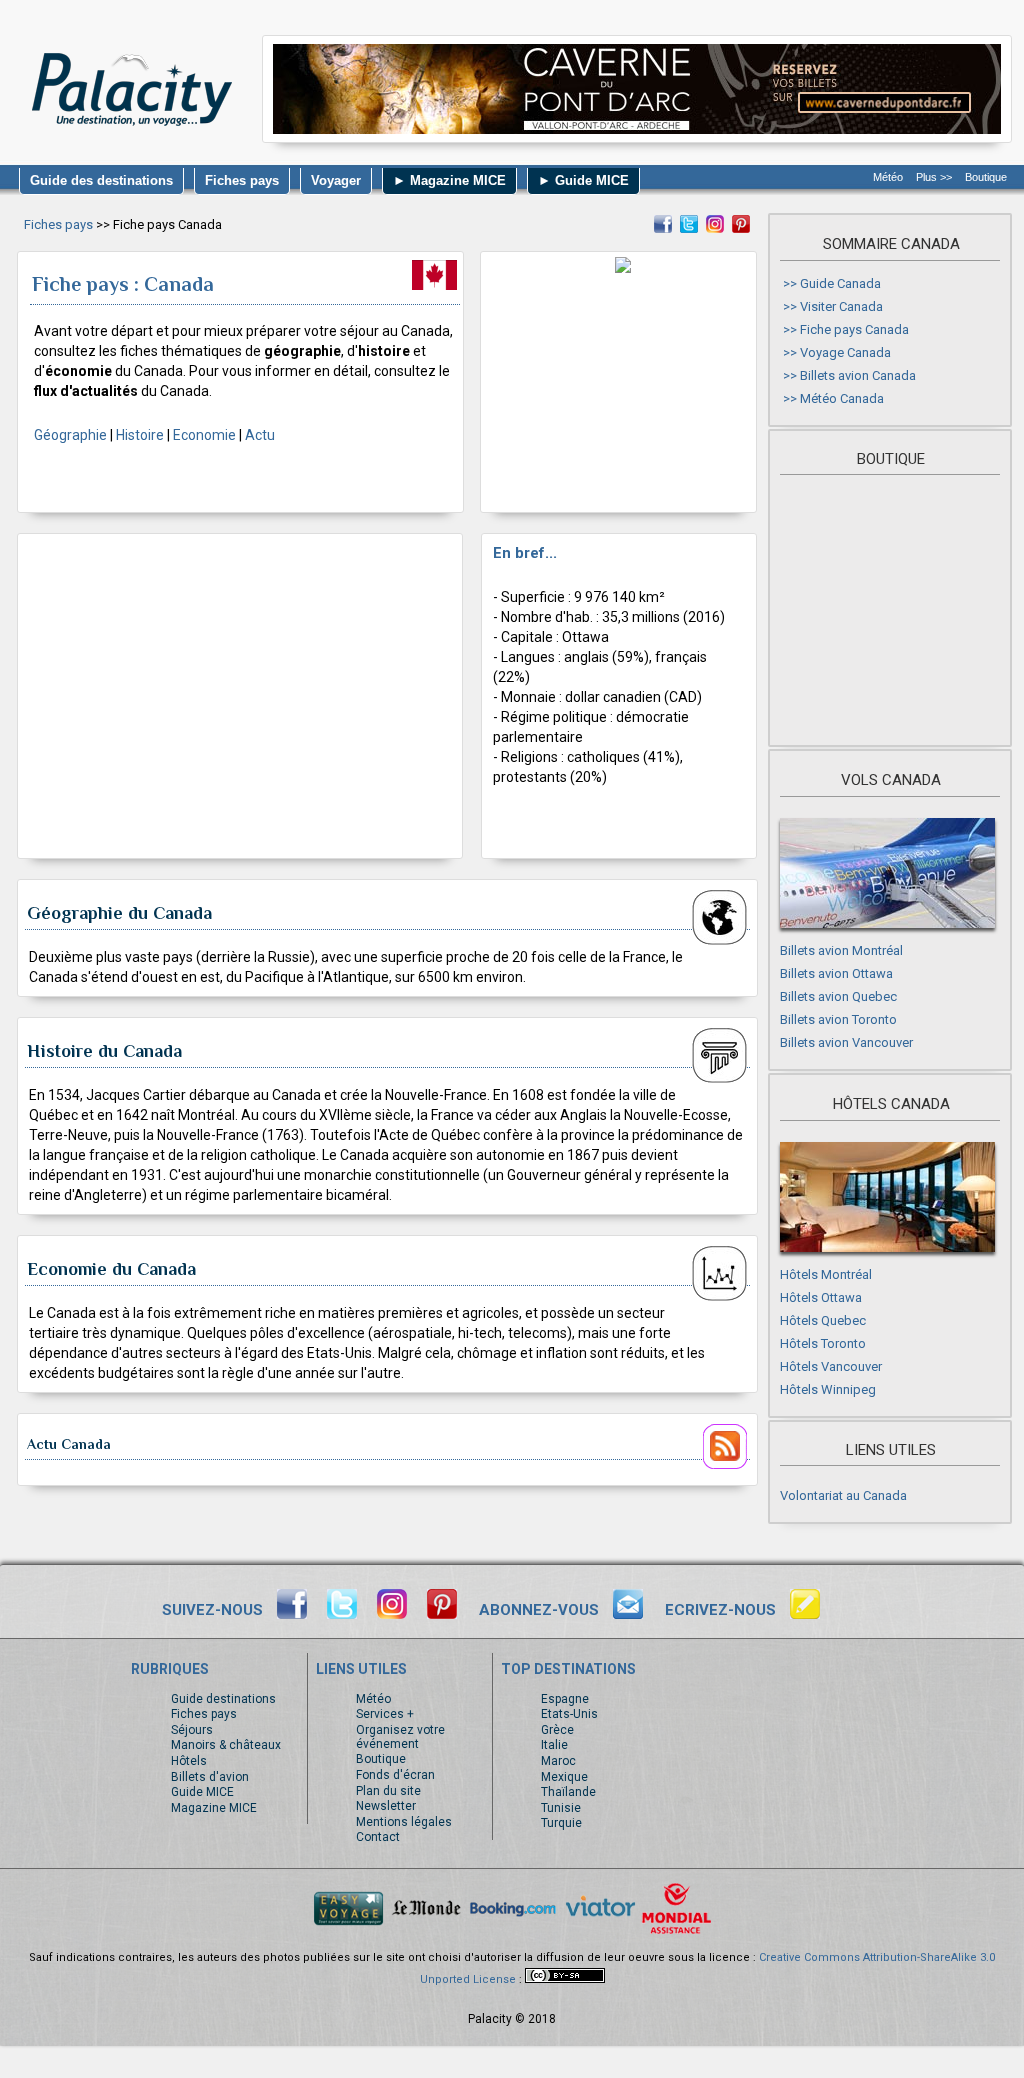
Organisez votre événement (400, 1737)
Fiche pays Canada (854, 329)
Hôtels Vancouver (831, 1366)
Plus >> (934, 177)
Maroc (558, 1761)
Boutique (986, 177)
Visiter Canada (841, 306)
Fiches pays (58, 224)
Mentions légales (404, 1822)
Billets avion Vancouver (846, 1042)
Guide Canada (840, 283)
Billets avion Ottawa (836, 973)
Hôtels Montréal (826, 1274)
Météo (888, 177)
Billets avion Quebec (838, 996)
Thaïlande (568, 1792)
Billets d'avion (210, 1777)
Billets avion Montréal (841, 950)
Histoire (140, 435)
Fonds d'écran (395, 1775)
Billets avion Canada (858, 375)
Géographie (70, 435)
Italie (554, 1745)
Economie (204, 435)
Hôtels (189, 1761)
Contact (378, 1837)
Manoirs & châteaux (226, 1745)
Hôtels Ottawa (821, 1297)
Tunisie (561, 1808)
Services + (385, 1714)
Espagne (565, 1699)
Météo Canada (842, 398)
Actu (260, 435)
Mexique (564, 1777)
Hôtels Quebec (823, 1320)
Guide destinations (223, 1699)
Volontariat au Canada (843, 1495)
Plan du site (388, 1791)
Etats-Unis (569, 1714)
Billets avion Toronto (838, 1019)
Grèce (557, 1730)
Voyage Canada (845, 352)
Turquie (561, 1823)
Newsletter (386, 1806)
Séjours (192, 1730)
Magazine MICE (214, 1808)
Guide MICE (202, 1792)
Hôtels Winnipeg (828, 1389)
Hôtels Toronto (823, 1343)
